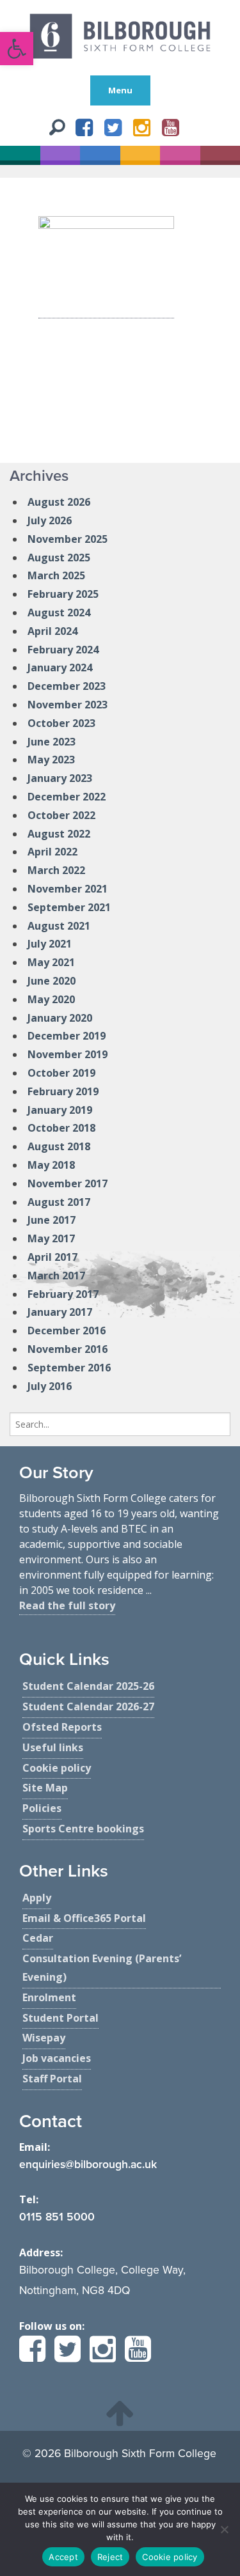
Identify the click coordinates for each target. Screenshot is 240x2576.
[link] (17, 49)
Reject (110, 2557)
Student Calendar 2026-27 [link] (88, 1706)
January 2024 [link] (60, 667)
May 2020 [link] (51, 999)
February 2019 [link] (63, 1091)
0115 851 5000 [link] (57, 2217)
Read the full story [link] (67, 1605)
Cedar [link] (38, 1938)
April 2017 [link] (52, 1257)
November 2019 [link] (68, 1054)
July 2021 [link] (50, 944)
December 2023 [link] (67, 686)
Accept (63, 2557)
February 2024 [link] (63, 650)
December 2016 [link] (67, 1331)
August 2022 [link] (59, 834)
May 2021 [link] (51, 962)
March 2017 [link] (56, 1276)
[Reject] (224, 2529)
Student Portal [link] (60, 2018)
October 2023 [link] (61, 723)
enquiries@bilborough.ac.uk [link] (88, 2165)
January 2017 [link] (60, 1312)
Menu (120, 90)
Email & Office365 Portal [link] (84, 1918)
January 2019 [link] (60, 1110)
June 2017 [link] (52, 1220)
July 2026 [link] (50, 520)
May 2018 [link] (51, 1165)
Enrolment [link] (49, 1997)
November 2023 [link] (68, 705)
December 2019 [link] (67, 1036)
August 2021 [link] (59, 926)
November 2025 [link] (68, 539)
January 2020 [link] (60, 1018)
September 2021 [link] (69, 907)
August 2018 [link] (59, 1146)
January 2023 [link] (60, 778)
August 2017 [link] (59, 1202)
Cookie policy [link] (57, 1768)
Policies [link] (42, 1808)
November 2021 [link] (68, 889)
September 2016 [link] (69, 1368)
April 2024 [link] (52, 631)
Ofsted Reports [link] (62, 1727)
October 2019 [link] (61, 1073)
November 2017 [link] (68, 1183)
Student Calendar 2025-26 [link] (88, 1686)
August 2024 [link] (59, 613)
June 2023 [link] (52, 742)
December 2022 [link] (67, 797)
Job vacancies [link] (57, 2058)
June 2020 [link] (52, 981)
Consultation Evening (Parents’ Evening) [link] (102, 1968)
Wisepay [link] (44, 2038)
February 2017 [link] (63, 1294)
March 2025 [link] (56, 575)
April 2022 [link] (52, 852)
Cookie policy (170, 2557)
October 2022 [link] (61, 815)
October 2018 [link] (61, 1128)
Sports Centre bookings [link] (83, 1829)
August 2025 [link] (59, 558)
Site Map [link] (45, 1788)
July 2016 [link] (50, 1386)
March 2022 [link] (56, 870)
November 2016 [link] (68, 1349)
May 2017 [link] (51, 1238)
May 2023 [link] (51, 760)
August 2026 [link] (59, 502)
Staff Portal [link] (52, 2079)
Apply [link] (37, 1898)
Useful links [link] (53, 1747)
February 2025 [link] (63, 594)
